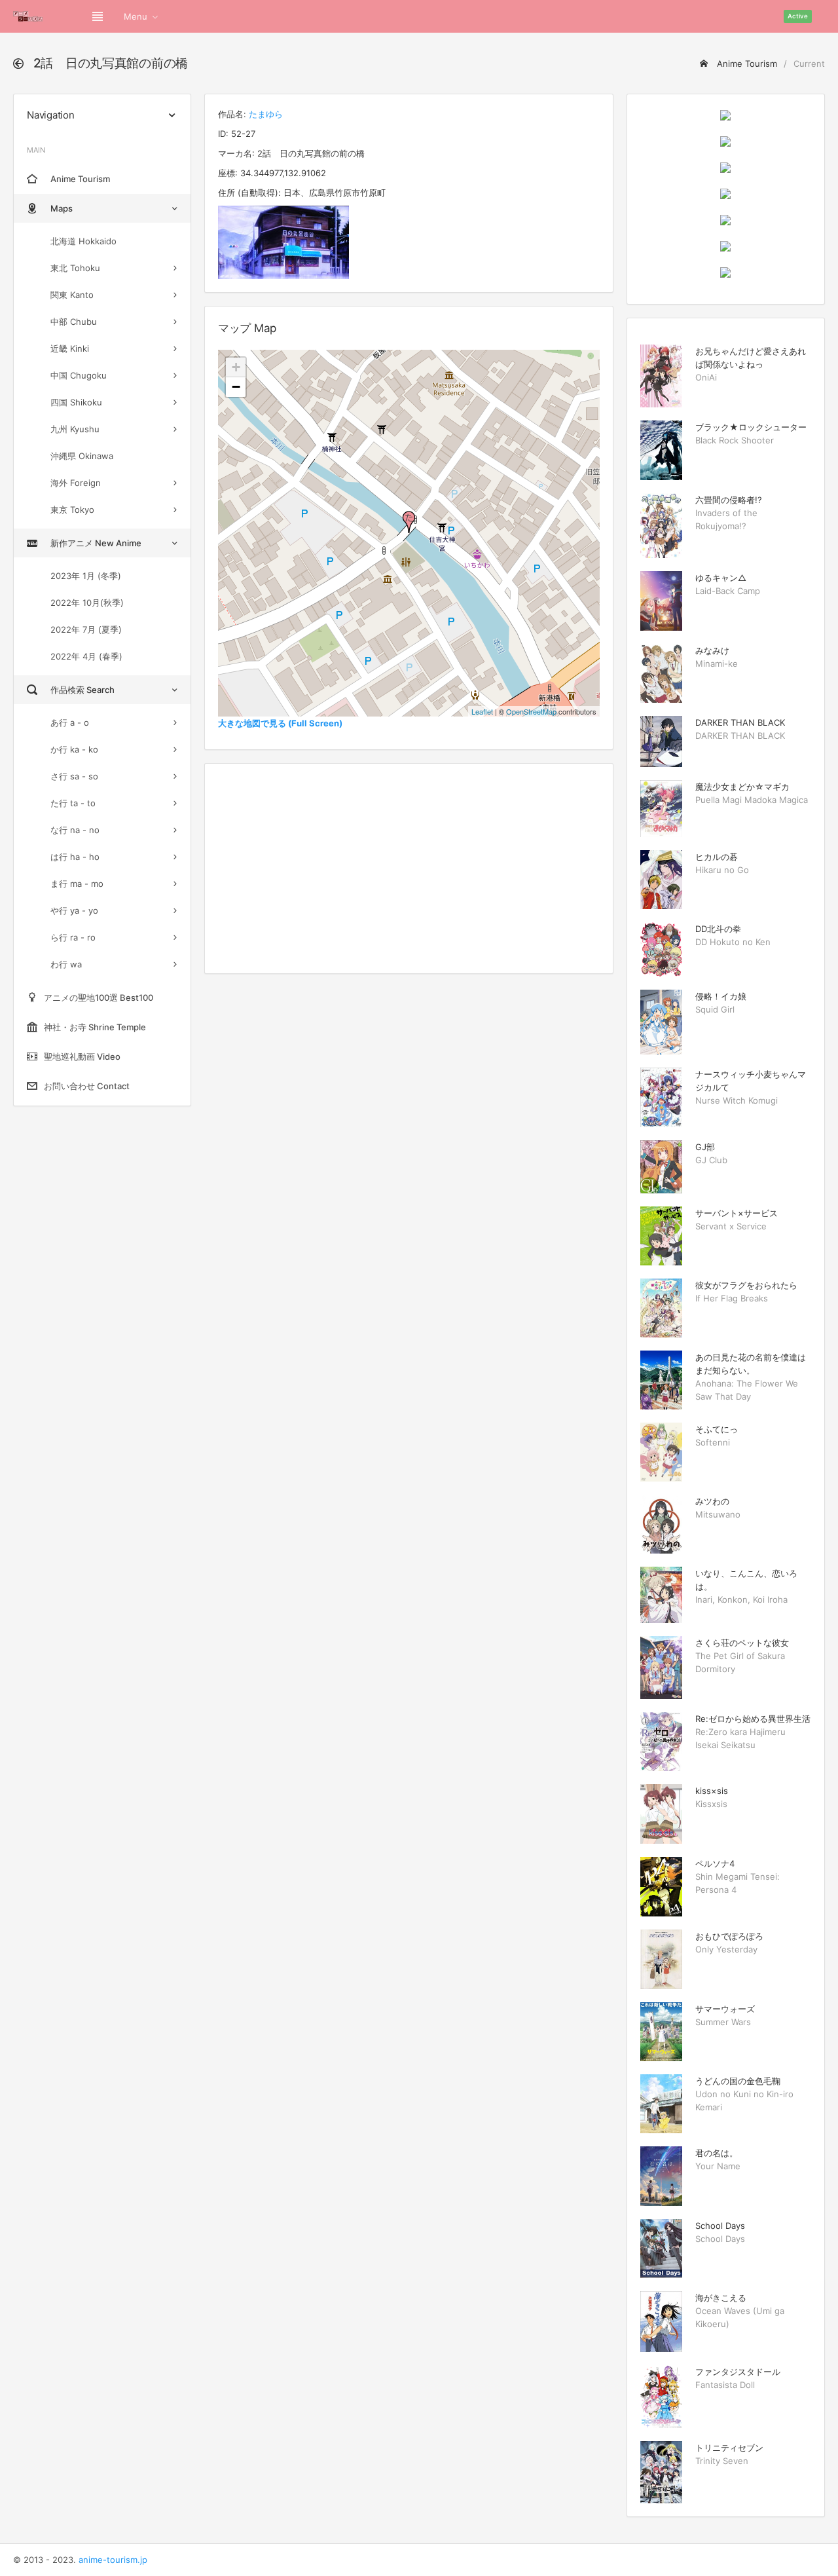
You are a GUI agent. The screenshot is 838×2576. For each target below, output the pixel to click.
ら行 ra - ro (73, 937)
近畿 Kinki (70, 348)
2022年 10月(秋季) (87, 603)
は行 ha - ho (75, 857)
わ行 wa (66, 964)
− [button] (236, 387)
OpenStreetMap (531, 711)
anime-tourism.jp (113, 2560)
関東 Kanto (72, 295)
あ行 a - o (70, 722)
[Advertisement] (409, 868)
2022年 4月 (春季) (86, 656)
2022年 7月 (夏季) (86, 629)
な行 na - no (75, 830)
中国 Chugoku (79, 375)
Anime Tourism (746, 64)
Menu (136, 16)
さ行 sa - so (74, 776)
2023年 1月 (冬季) (86, 576)
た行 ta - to (73, 803)
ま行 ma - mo (77, 884)
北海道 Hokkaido (83, 241)
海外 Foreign (76, 483)
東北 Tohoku (75, 268)
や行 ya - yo (74, 910)
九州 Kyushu (75, 429)
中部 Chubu (74, 322)
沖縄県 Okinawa (82, 456)
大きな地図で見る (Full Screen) (280, 723)
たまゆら (266, 114)
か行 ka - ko (74, 749)
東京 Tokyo (72, 510)
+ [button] (236, 367)
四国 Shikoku (76, 402)
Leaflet (482, 711)
